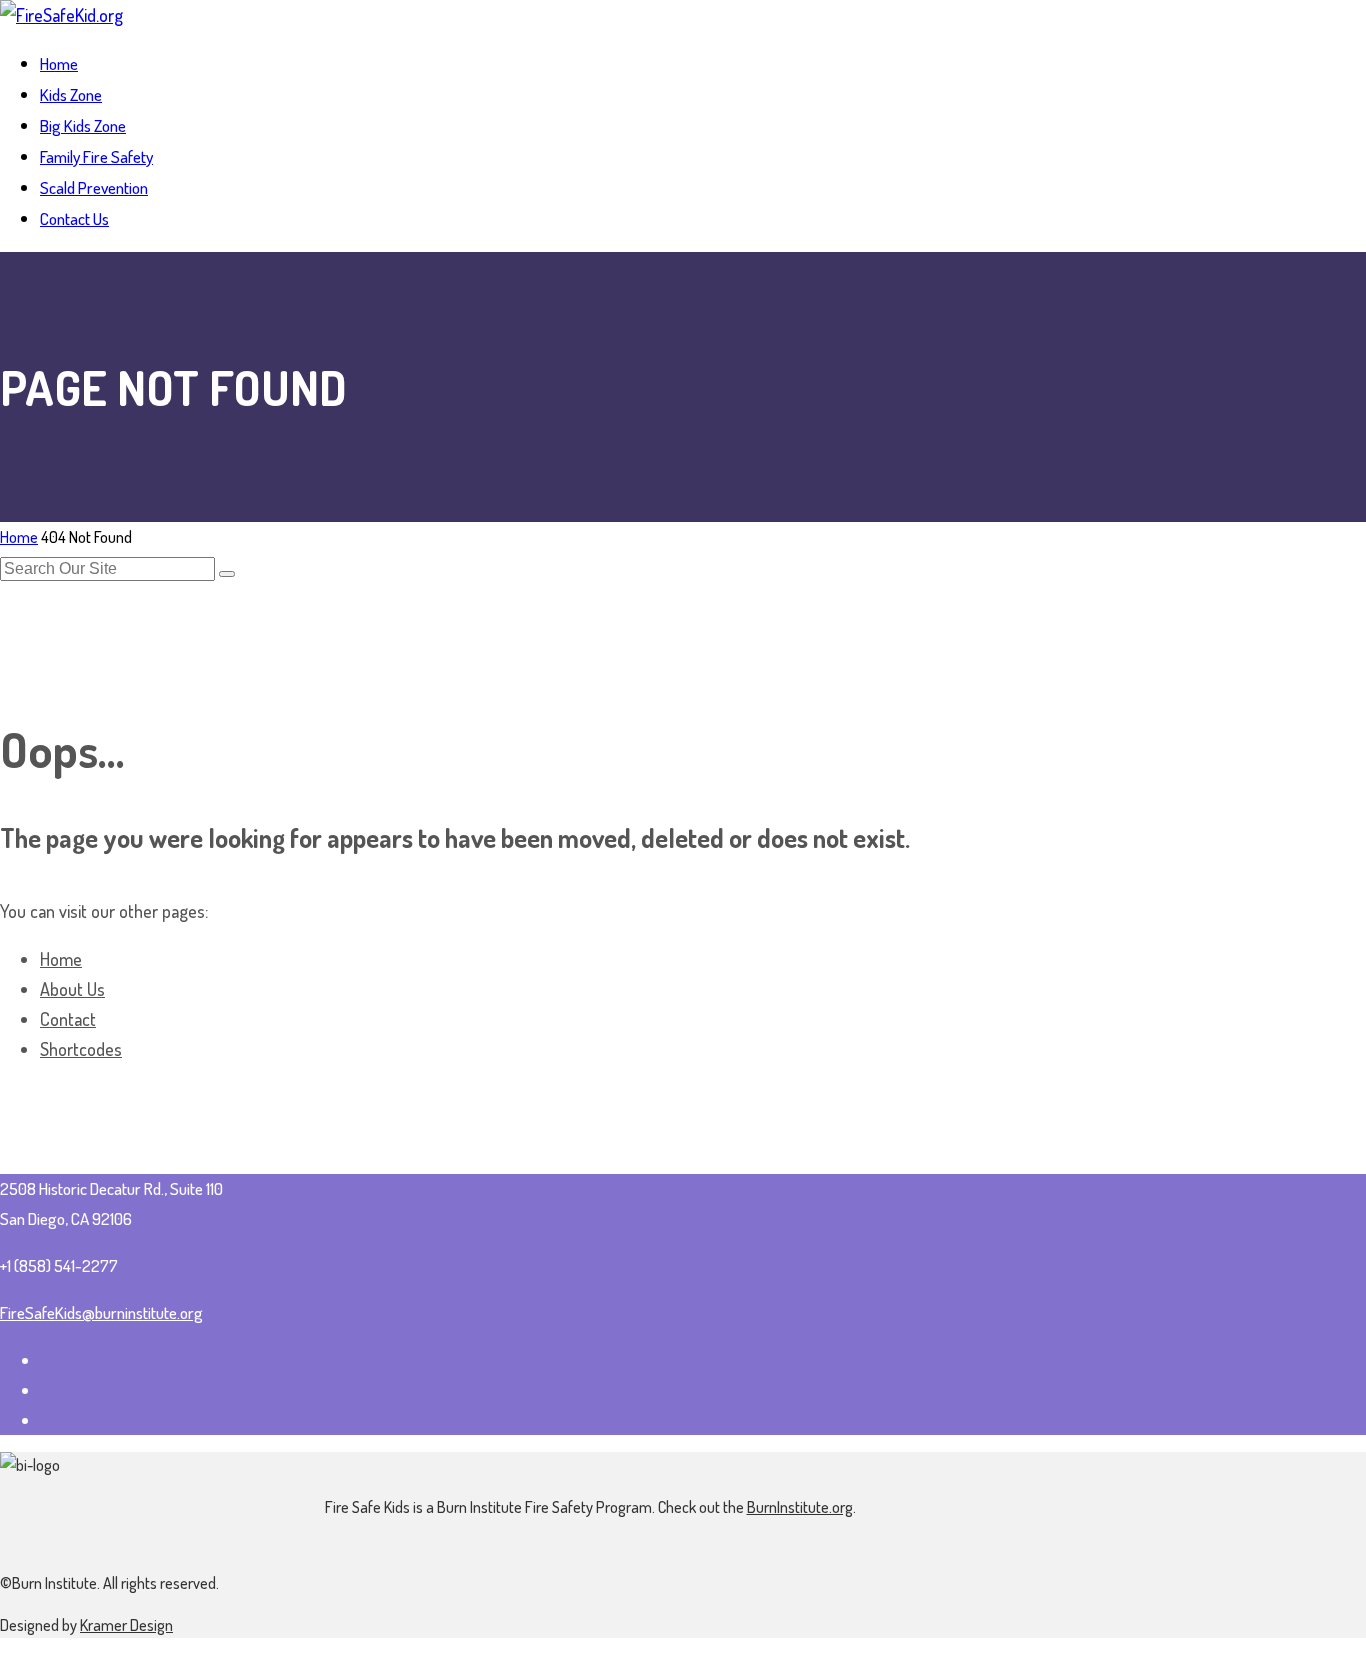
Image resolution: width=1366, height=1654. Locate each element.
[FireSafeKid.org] (61, 15)
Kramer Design (126, 1625)
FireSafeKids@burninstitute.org (101, 1312)
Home (19, 537)
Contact (68, 1019)
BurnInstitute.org (800, 1507)
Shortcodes (81, 1049)
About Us (72, 989)
